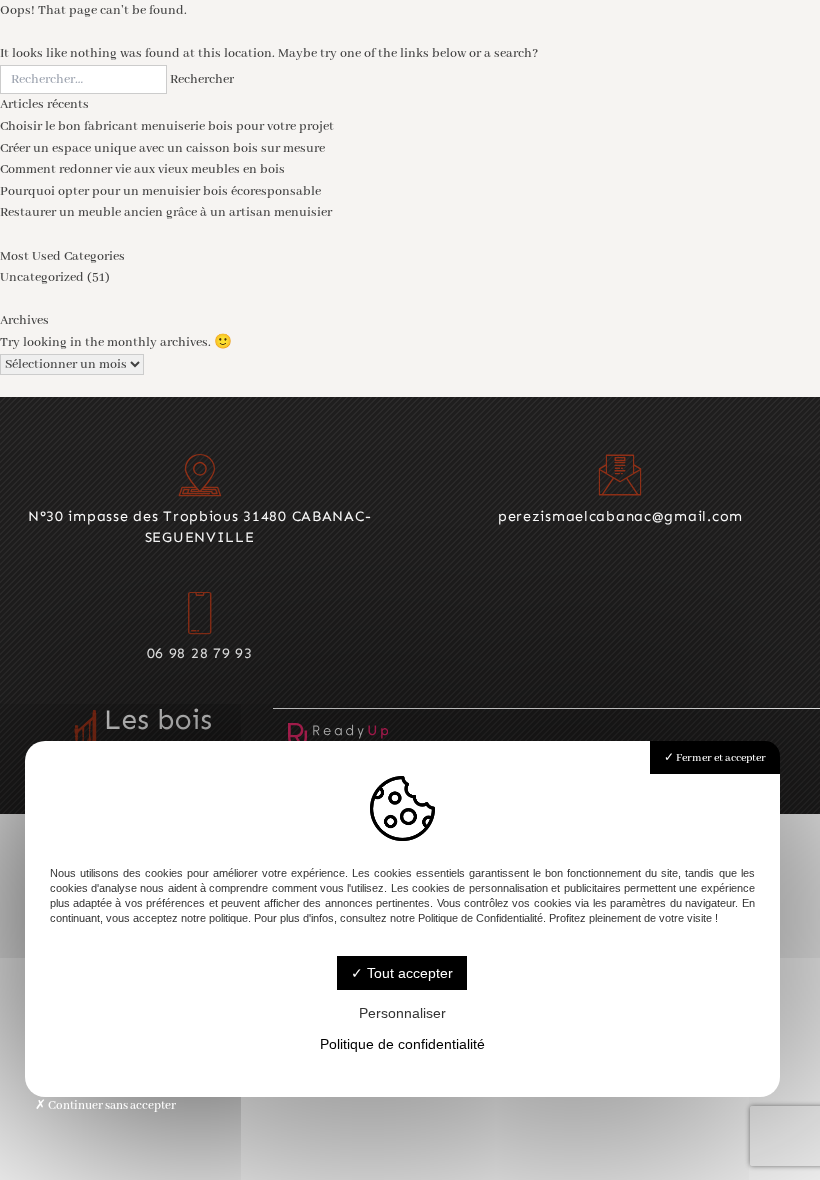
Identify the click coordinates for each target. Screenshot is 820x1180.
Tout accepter (408, 973)
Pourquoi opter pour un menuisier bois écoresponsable (160, 191)
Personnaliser (402, 1013)
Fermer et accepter (720, 758)
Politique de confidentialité (402, 1044)
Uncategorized (42, 277)
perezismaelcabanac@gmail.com (620, 516)
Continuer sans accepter (111, 1105)
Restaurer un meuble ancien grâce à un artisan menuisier (166, 212)
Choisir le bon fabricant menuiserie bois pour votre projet (167, 126)
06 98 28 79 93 (200, 653)
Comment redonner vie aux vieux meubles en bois (142, 169)
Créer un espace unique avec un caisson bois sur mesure (162, 148)
